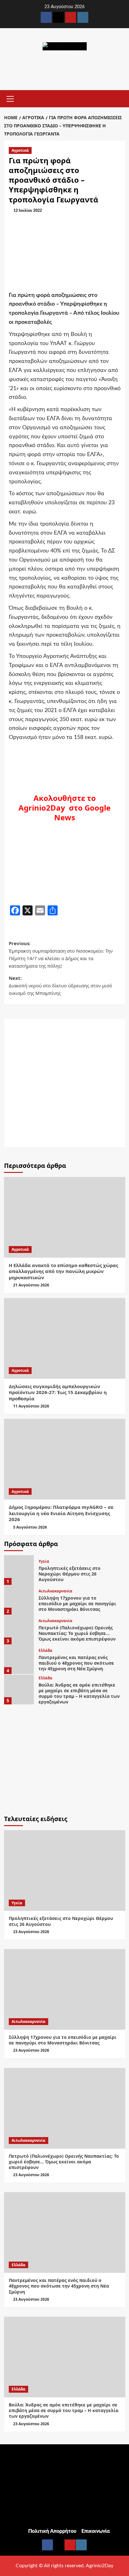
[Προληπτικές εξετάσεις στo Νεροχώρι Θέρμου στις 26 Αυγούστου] (19, 1570)
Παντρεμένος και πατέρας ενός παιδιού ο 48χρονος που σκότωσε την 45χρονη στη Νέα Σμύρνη (76, 1663)
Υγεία (44, 1561)
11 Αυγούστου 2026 (31, 1406)
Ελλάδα (45, 1651)
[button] (10, 98)
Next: (60, 985)
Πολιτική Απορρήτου (52, 2531)
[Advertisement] (64, 1083)
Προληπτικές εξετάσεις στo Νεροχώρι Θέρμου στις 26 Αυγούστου (70, 1574)
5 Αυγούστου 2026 (30, 1527)
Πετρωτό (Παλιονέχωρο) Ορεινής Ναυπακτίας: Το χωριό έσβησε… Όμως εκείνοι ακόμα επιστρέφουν (77, 1633)
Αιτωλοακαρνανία (55, 1591)
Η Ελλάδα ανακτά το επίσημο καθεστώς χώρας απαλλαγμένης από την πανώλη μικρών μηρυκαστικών (63, 1271)
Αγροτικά (20, 150)
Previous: (61, 955)
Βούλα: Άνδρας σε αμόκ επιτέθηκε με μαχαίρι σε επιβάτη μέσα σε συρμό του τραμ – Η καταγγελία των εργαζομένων (79, 1693)
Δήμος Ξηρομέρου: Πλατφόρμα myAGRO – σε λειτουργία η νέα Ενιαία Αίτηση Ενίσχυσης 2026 (61, 1513)
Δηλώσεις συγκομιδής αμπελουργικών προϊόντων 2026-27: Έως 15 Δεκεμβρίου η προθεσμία (58, 1392)
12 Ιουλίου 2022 (28, 211)
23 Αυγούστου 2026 (31, 1932)
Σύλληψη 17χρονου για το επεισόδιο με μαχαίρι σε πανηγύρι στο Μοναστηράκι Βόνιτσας (77, 1604)
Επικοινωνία (96, 2531)
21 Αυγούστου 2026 (31, 1285)
